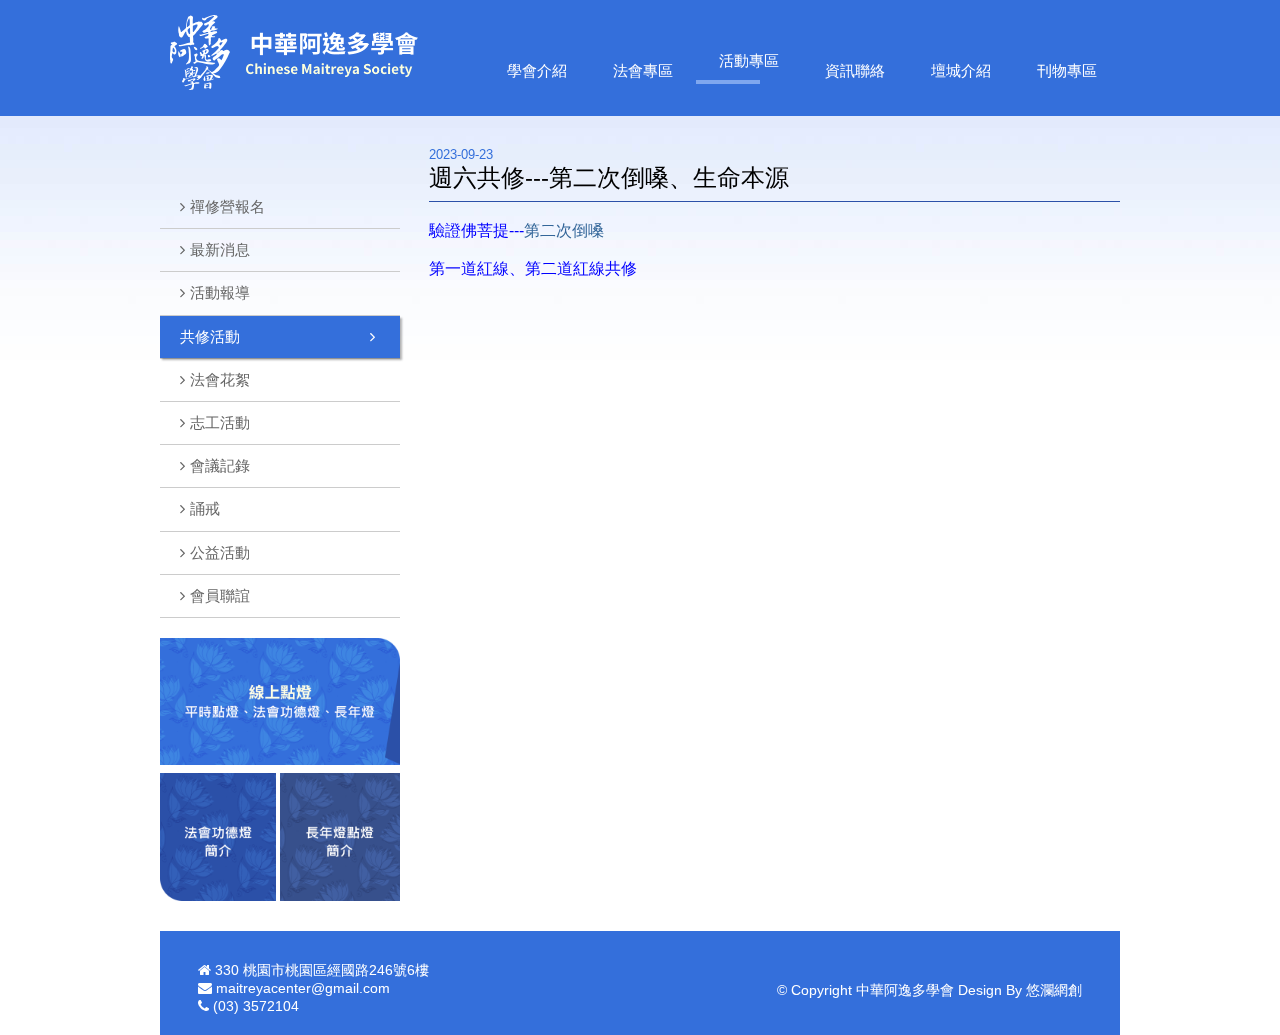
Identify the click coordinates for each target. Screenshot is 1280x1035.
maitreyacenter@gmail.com (303, 988)
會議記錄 (220, 465)
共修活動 (210, 336)
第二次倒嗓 (564, 230)
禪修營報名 (227, 206)
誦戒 (205, 508)
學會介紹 (537, 70)
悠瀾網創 (1054, 990)
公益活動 (220, 552)
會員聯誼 (220, 595)
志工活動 (220, 422)
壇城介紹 (961, 70)
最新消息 (220, 249)
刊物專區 (1067, 70)
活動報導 (220, 292)
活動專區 (749, 60)
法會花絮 (220, 379)
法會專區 (643, 70)
